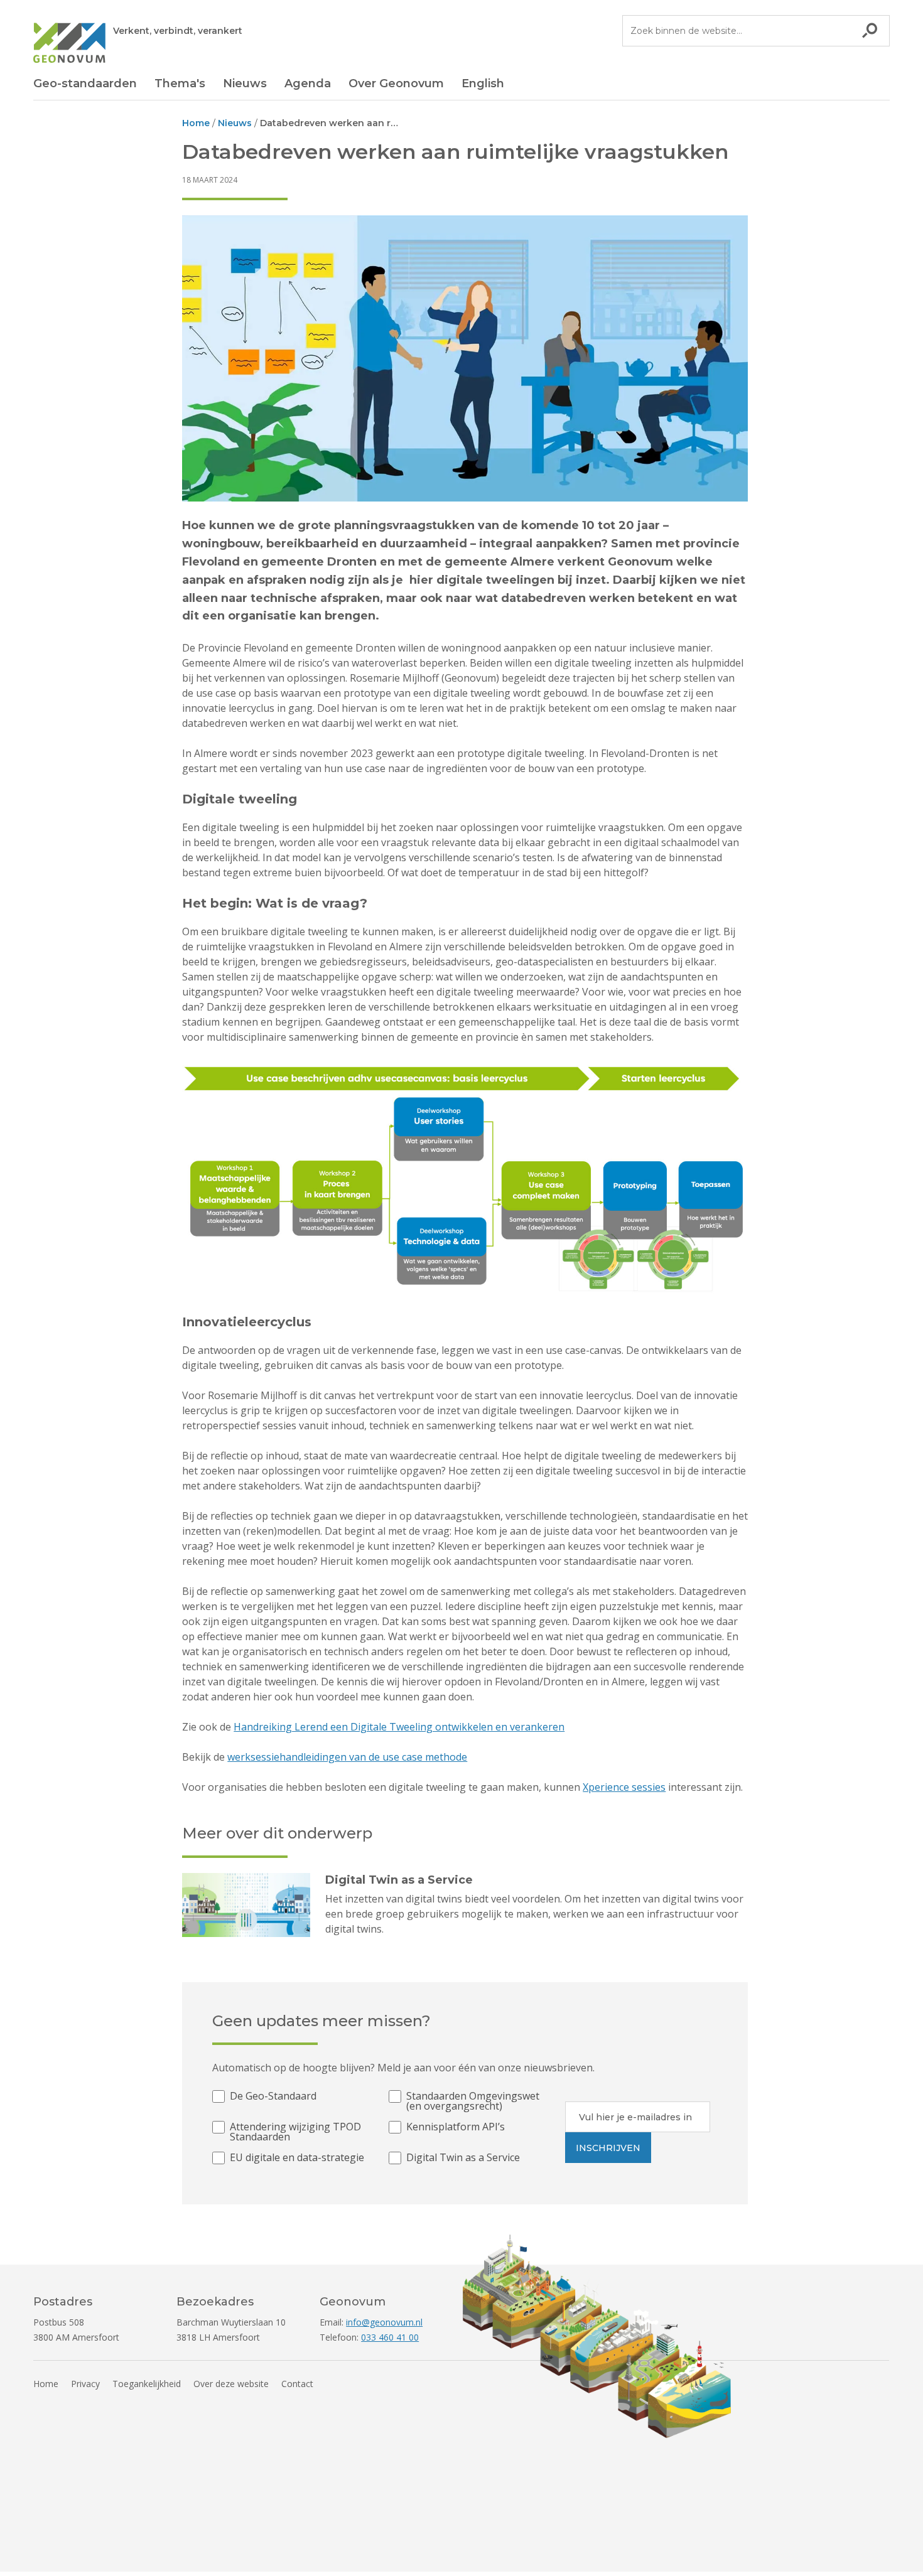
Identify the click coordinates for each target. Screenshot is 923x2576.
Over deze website (231, 2384)
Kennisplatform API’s (456, 2128)
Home (46, 2384)
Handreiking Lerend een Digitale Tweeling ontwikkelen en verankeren (399, 1727)
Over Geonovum (396, 83)
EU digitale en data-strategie (297, 2158)
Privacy (85, 2384)
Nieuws (245, 83)
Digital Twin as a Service (463, 2158)
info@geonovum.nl (384, 2322)
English (483, 83)
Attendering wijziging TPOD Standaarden (295, 2132)
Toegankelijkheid (147, 2384)
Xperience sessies (624, 1787)
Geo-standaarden (85, 83)
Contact (297, 2384)
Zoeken (870, 31)
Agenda (308, 83)
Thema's (180, 83)
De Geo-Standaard (273, 2097)
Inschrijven (608, 2148)
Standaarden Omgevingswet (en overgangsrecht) (473, 2101)
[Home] (69, 45)
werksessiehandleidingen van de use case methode (347, 1757)
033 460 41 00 (390, 2337)
